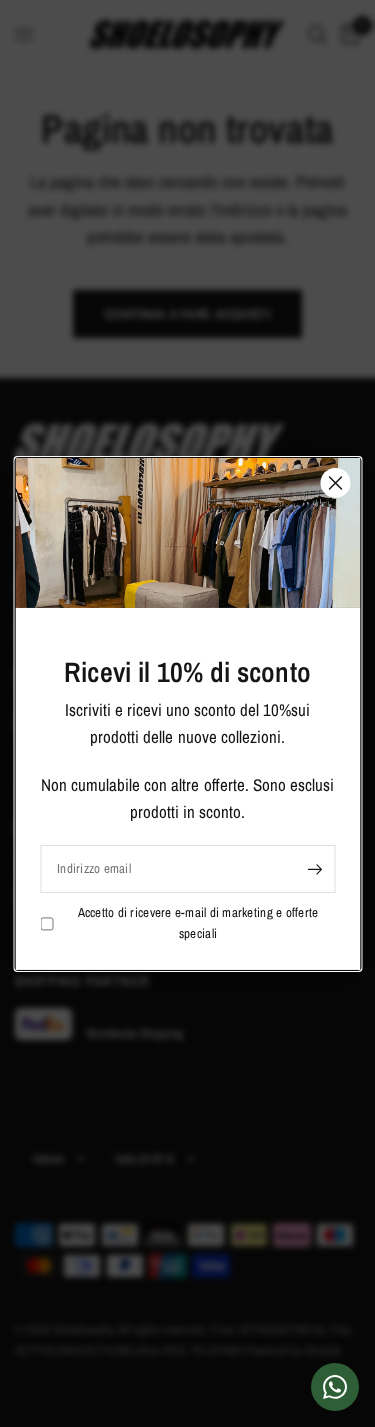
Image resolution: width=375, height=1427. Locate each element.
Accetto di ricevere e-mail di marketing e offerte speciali (198, 923)
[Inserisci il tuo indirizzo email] (315, 869)
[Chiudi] (335, 482)
